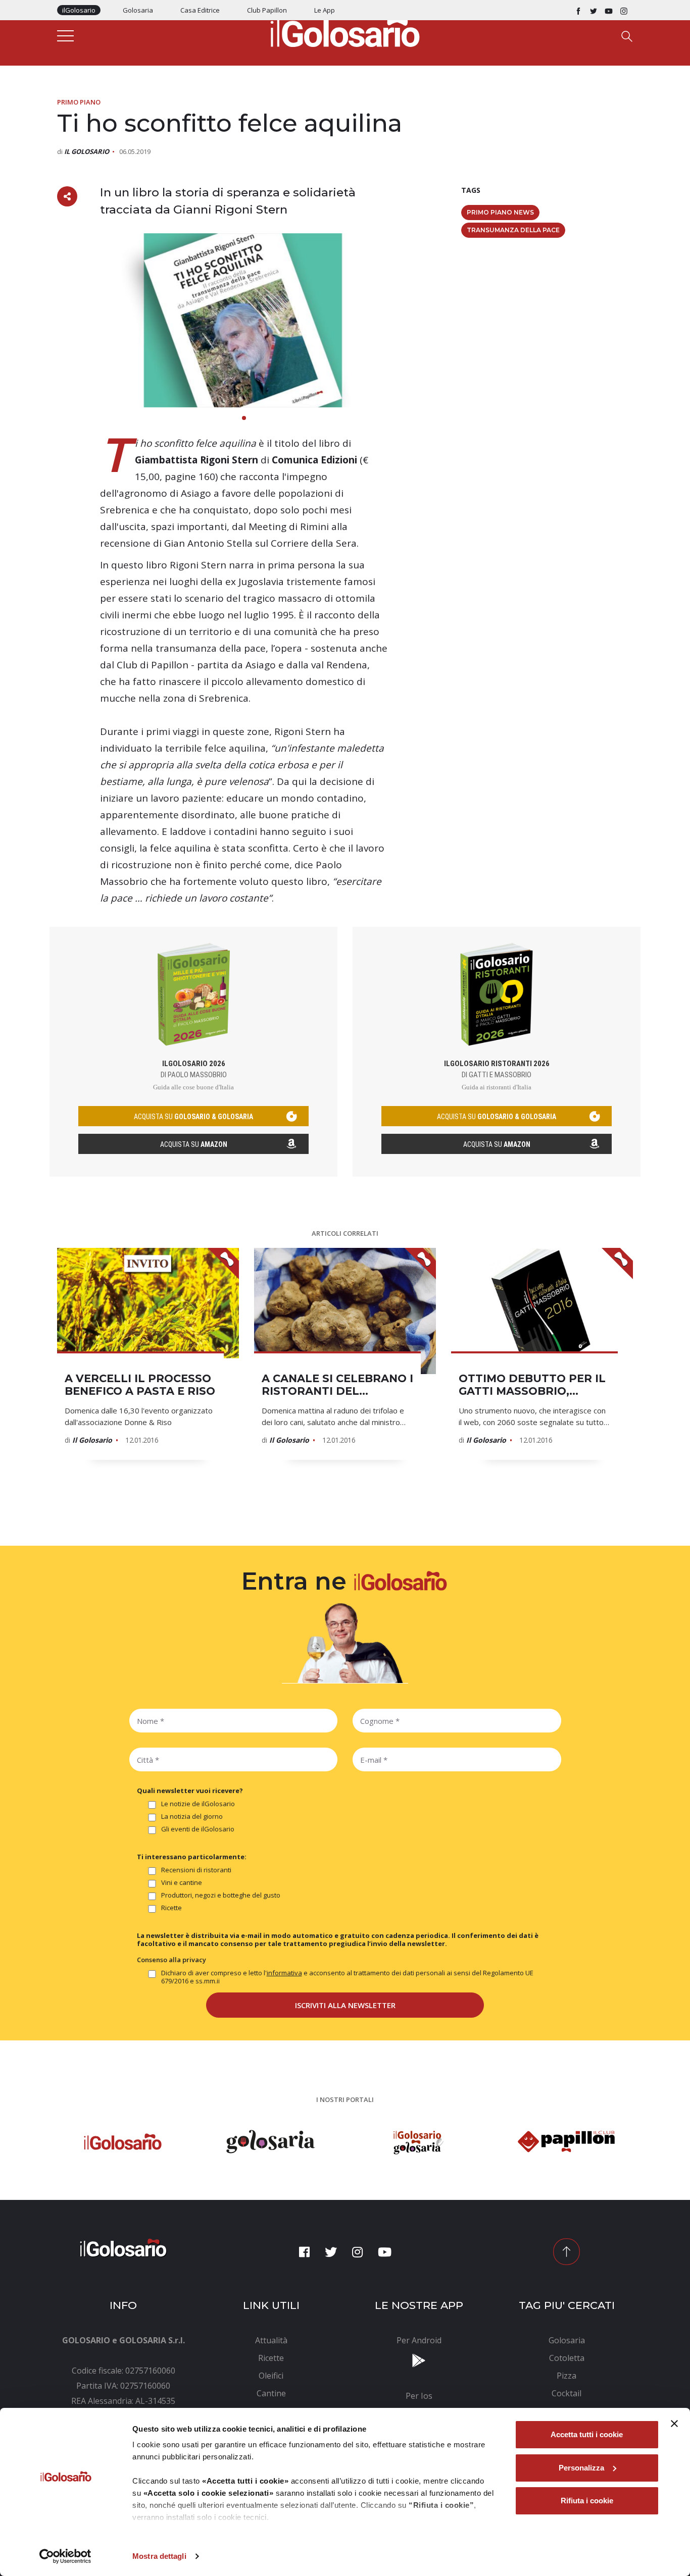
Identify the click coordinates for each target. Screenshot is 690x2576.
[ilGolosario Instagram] (624, 10)
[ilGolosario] (345, 31)
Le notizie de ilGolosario (198, 1804)
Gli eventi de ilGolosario (198, 1829)
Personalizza (581, 2468)
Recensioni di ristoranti (196, 1870)
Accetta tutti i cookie (587, 2434)
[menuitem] (272, 2340)
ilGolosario (79, 10)
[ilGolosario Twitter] (594, 10)
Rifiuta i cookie (587, 2501)
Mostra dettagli (159, 2556)
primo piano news (500, 212)
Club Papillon (267, 10)
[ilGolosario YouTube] (609, 10)
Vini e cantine (182, 1883)
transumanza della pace (513, 230)
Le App (325, 10)
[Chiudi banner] (674, 2424)
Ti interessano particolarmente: (192, 1857)
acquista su (193, 1117)
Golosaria (138, 10)
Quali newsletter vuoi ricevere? (190, 1791)
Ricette (171, 1908)
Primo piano (79, 102)
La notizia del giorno (192, 1817)
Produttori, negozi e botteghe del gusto (221, 1895)
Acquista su (194, 1144)
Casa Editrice (200, 10)
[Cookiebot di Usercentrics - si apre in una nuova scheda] (65, 2556)
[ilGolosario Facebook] (578, 10)
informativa (284, 1973)
